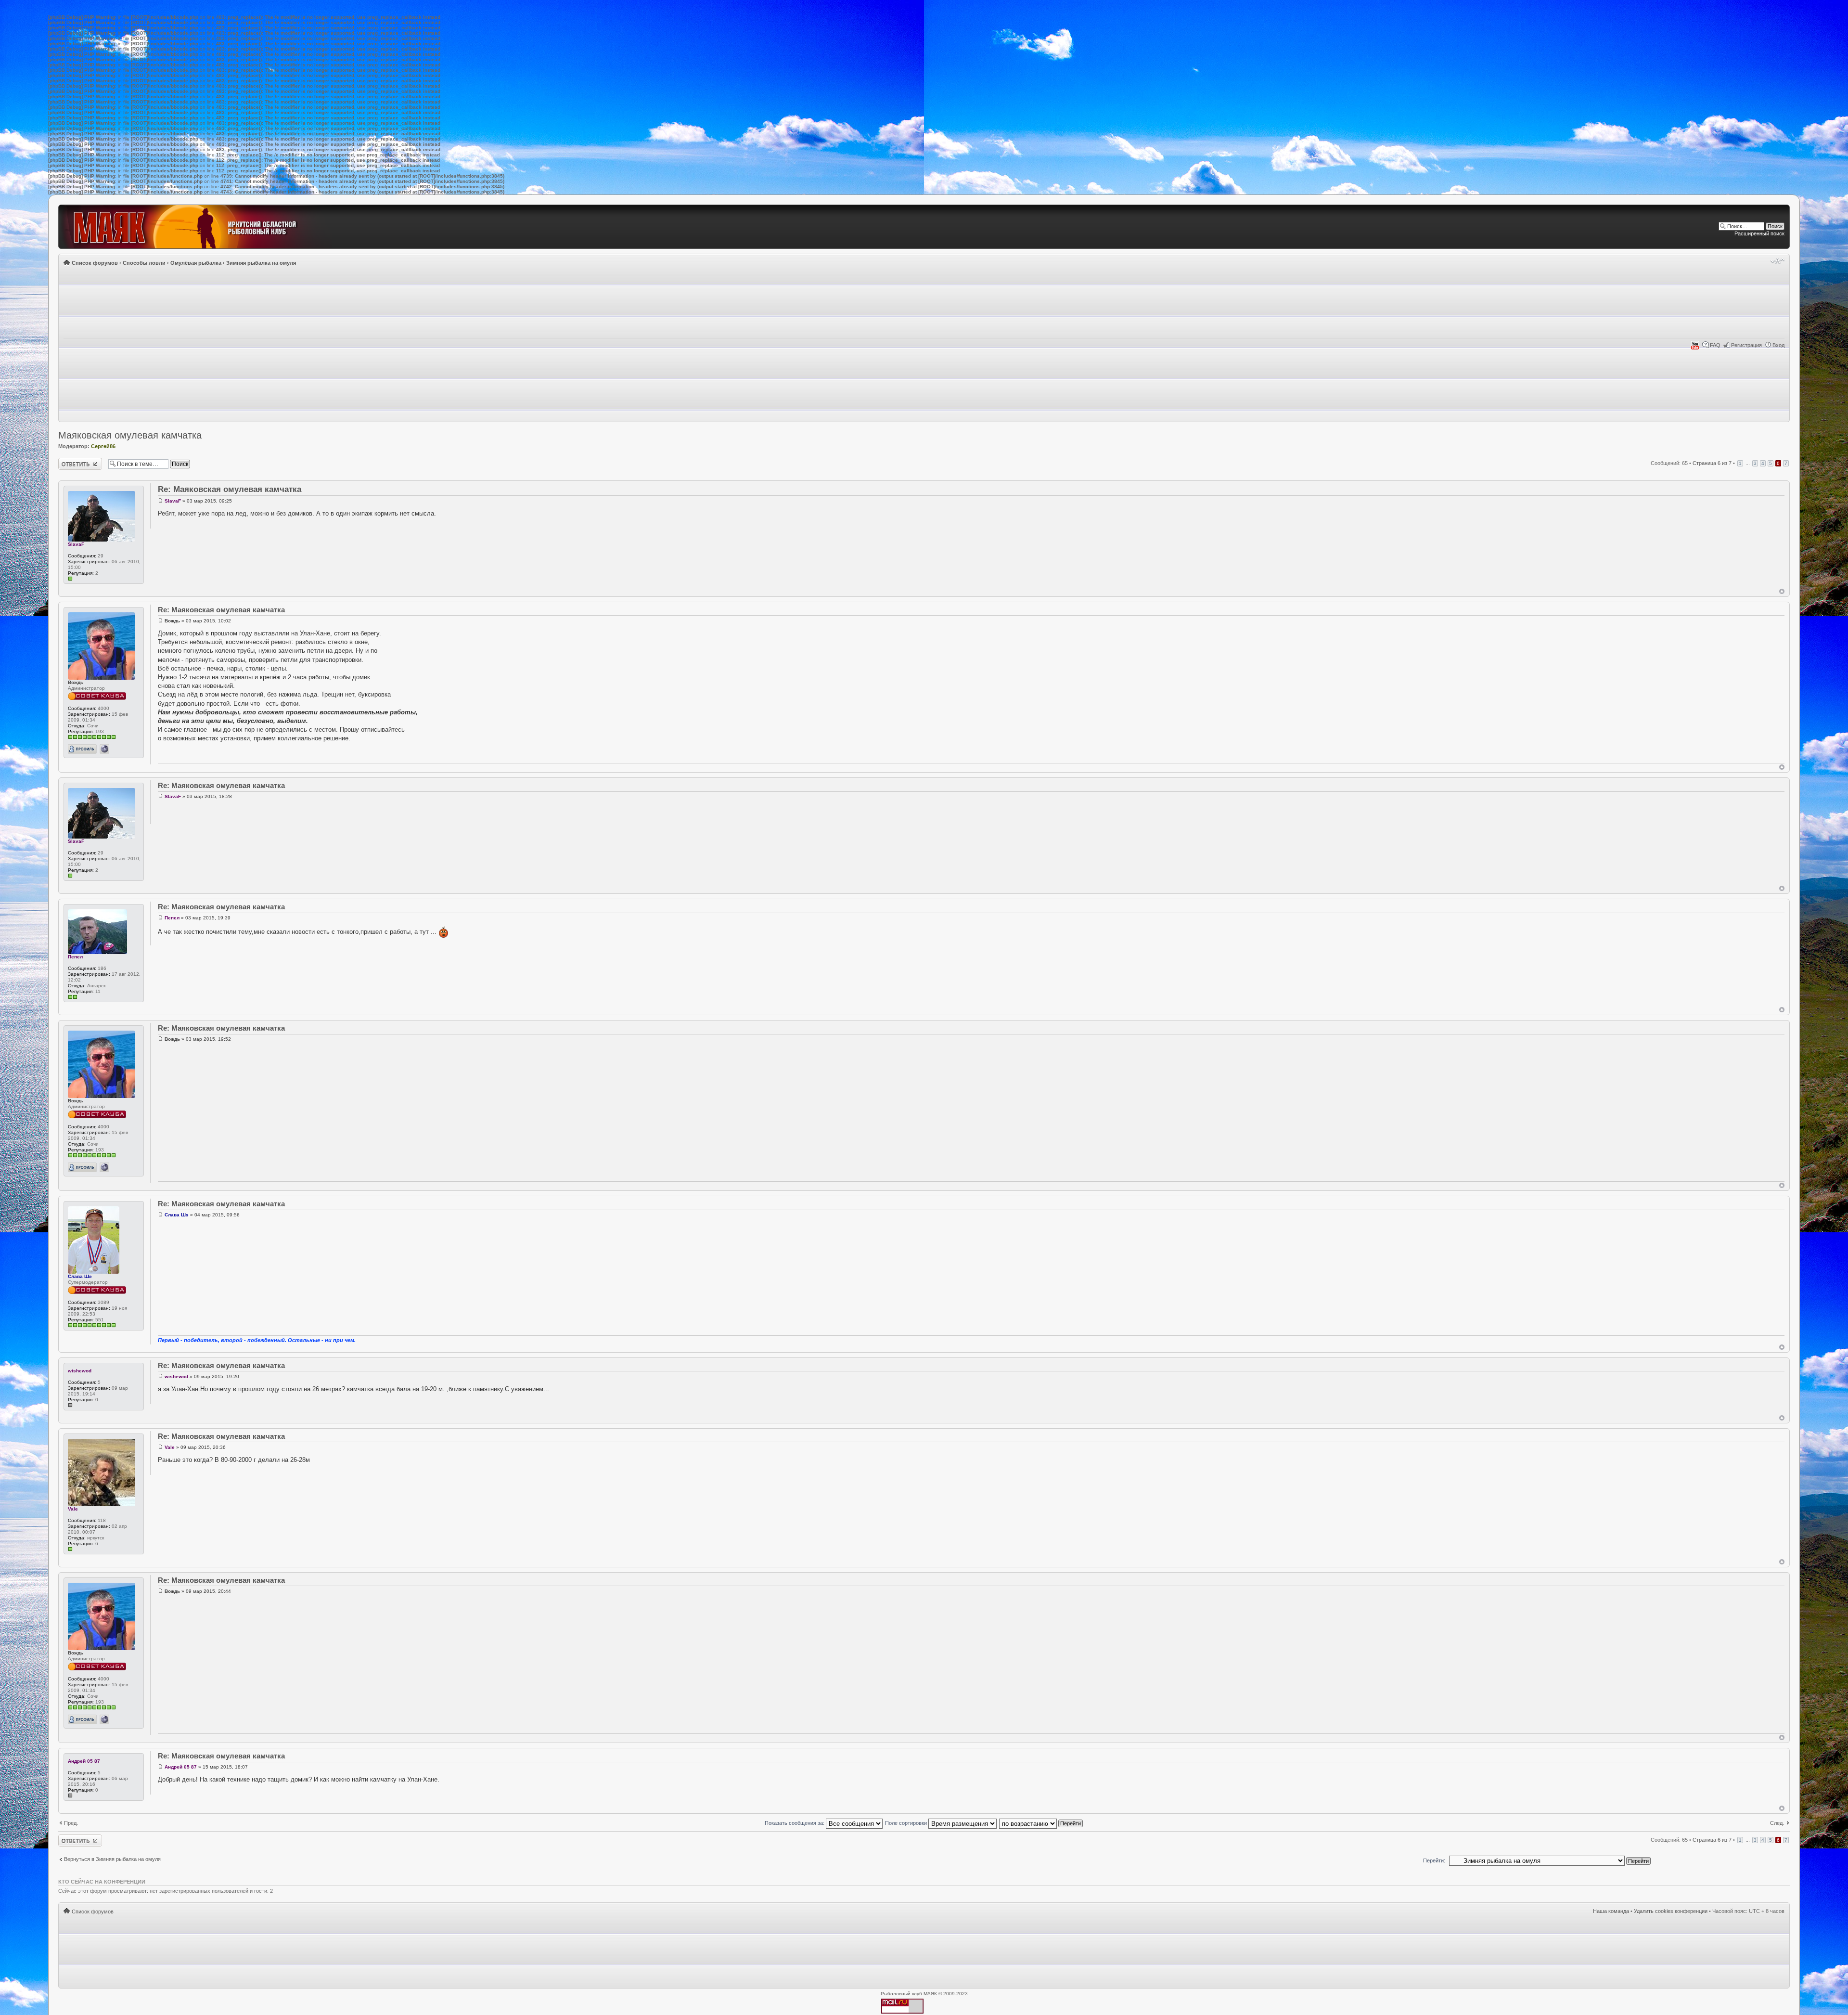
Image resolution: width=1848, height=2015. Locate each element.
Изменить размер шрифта (1777, 261)
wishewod (80, 1371)
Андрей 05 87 (84, 1761)
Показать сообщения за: (795, 1823)
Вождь (76, 682)
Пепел (75, 957)
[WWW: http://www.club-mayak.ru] (104, 749)
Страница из (1712, 463)
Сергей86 (103, 446)
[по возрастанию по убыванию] (1041, 1823)
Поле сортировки (907, 1823)
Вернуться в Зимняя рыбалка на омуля (112, 1859)
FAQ (1715, 345)
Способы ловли (144, 263)
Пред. (71, 1823)
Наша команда (1611, 1911)
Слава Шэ (80, 1276)
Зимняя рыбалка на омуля (261, 263)
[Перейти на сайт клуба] (196, 227)
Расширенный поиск (1759, 233)
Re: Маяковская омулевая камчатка (230, 489)
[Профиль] (82, 749)
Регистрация (1746, 345)
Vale (73, 1509)
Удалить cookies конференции (1671, 1911)
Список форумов (95, 263)
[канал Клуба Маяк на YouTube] (1695, 348)
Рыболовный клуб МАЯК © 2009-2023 (924, 1994)
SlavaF (76, 544)
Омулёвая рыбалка (196, 263)
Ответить (70, 461)
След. (1777, 1823)
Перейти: (1434, 1860)
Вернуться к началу (1782, 591)
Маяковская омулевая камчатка (130, 435)
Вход (1778, 345)
